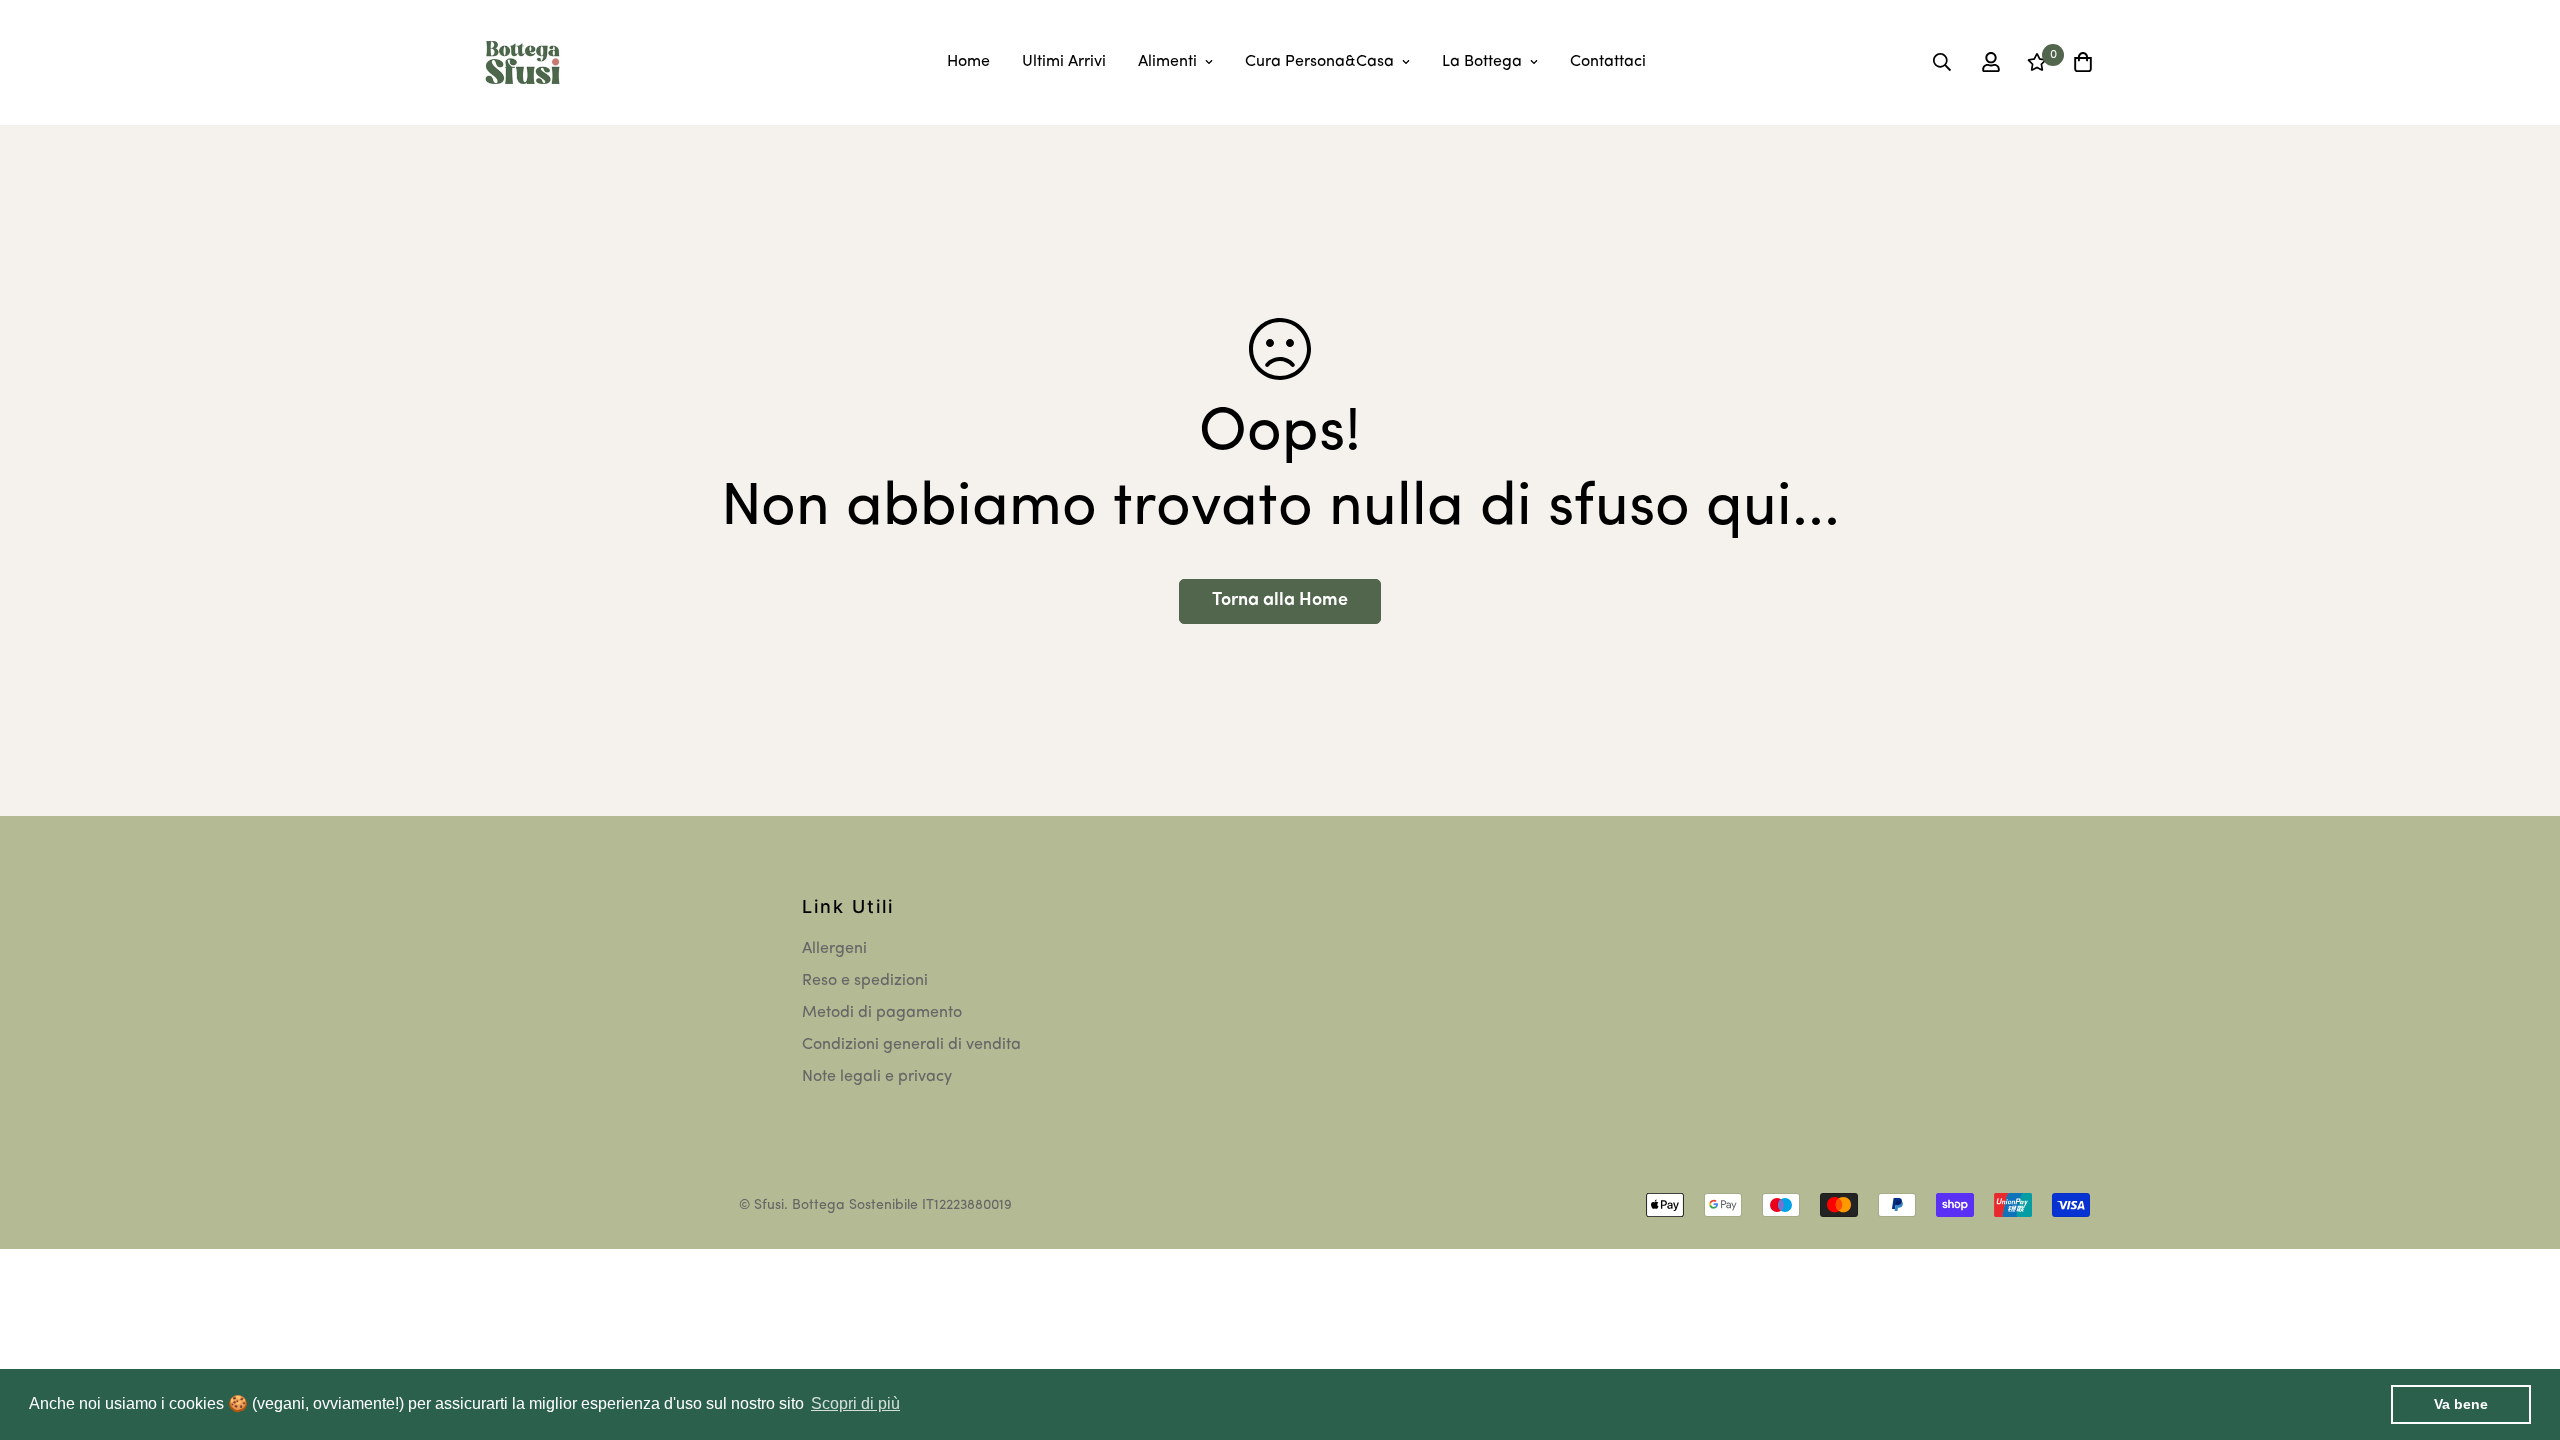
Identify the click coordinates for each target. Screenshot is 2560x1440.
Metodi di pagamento (882, 1013)
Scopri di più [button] (855, 1403)
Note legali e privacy (877, 1077)
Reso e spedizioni (865, 981)
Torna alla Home (1280, 601)
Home (968, 62)
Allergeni (834, 949)
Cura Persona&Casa (1319, 62)
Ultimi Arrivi (1064, 62)
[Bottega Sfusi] (522, 62)
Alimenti (1167, 62)
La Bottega (1482, 62)
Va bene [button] (2461, 1404)
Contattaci (1608, 62)
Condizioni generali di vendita (911, 1045)
